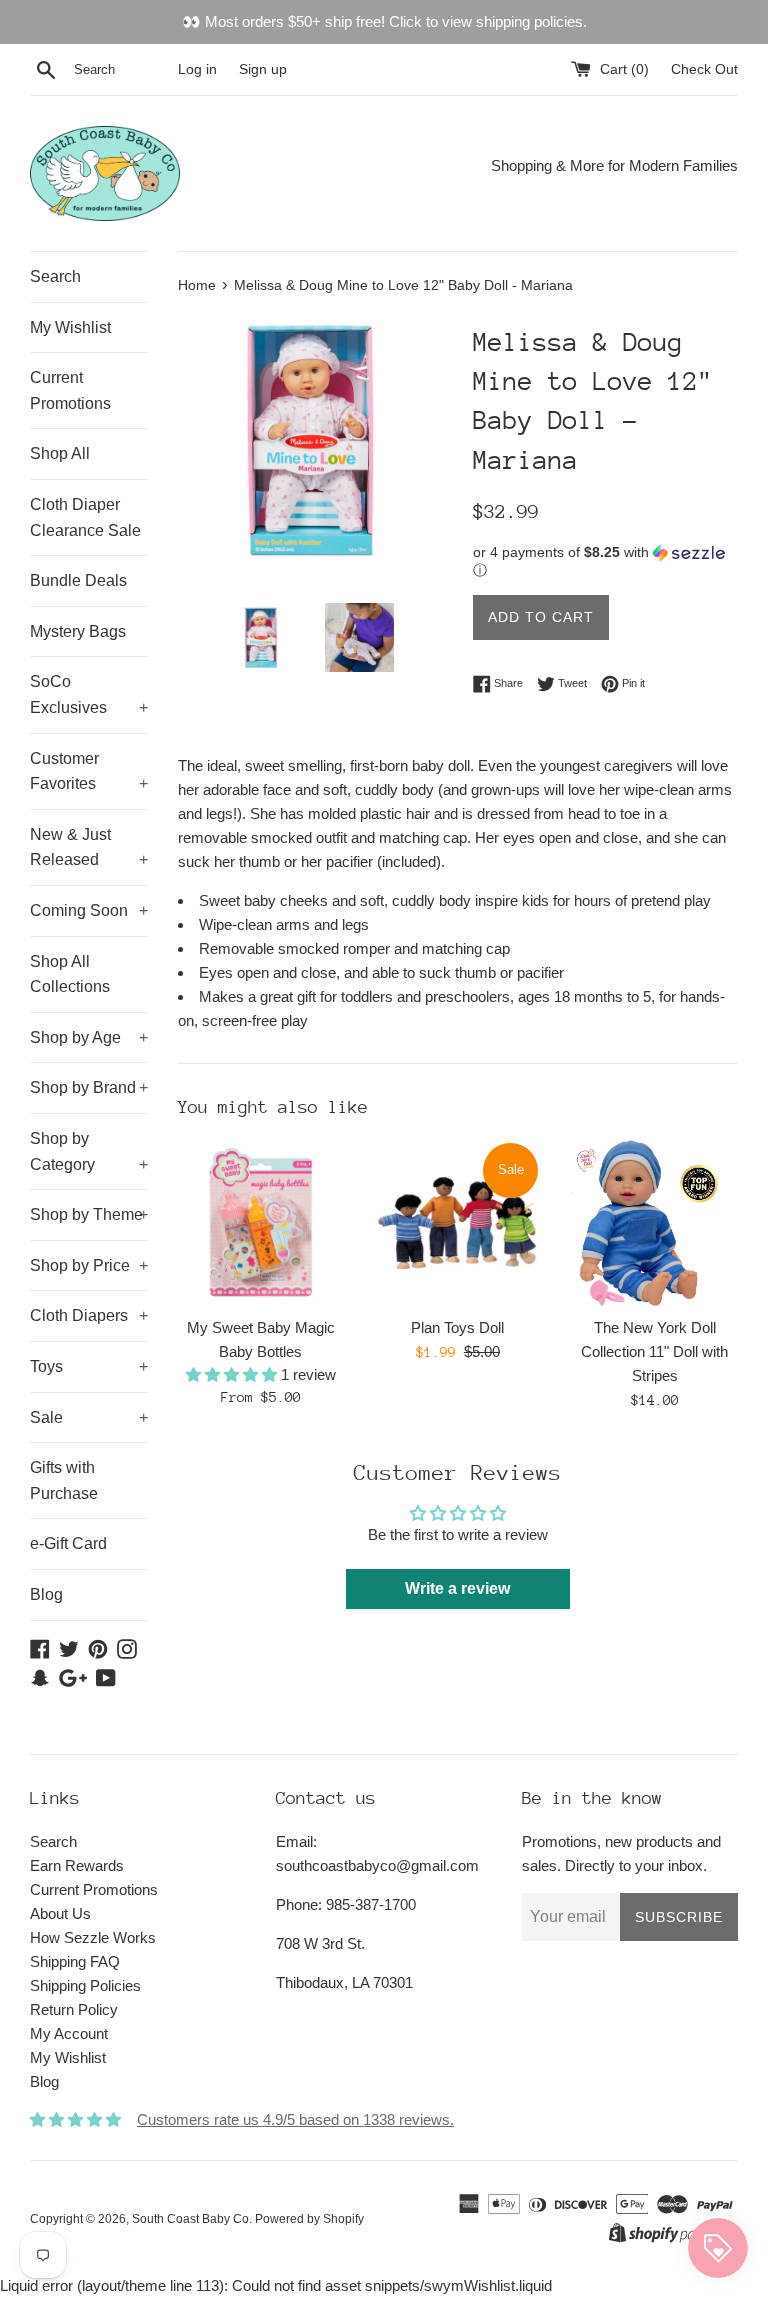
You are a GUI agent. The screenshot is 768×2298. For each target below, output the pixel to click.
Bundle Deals (78, 580)
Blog (46, 1594)
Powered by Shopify (309, 2219)
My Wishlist (70, 327)
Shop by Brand (89, 1087)
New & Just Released (89, 847)
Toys (89, 1366)
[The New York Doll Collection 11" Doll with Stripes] (654, 1223)
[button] (605, 561)
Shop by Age (89, 1037)
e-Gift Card (68, 1543)
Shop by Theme (89, 1214)
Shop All (60, 453)
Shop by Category (89, 1151)
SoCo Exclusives (89, 694)
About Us (60, 1913)
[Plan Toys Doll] (457, 1223)
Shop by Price (89, 1265)
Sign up (263, 69)
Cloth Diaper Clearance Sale (85, 517)
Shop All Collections (70, 974)
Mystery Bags (78, 631)
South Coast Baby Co (190, 2219)
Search (55, 276)
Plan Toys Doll (457, 1327)
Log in (197, 69)
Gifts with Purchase (64, 1480)
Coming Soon (89, 910)
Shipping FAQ (75, 1961)
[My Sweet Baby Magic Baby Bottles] (261, 1223)
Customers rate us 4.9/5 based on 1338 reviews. (295, 2119)
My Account (69, 2033)
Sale (89, 1417)
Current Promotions (70, 390)
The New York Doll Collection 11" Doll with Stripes (654, 1351)
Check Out (704, 69)
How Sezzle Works (93, 1937)
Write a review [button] (457, 1588)
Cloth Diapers (89, 1315)
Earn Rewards (77, 1865)
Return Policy (74, 2009)
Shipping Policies (85, 1985)
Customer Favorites (89, 771)
